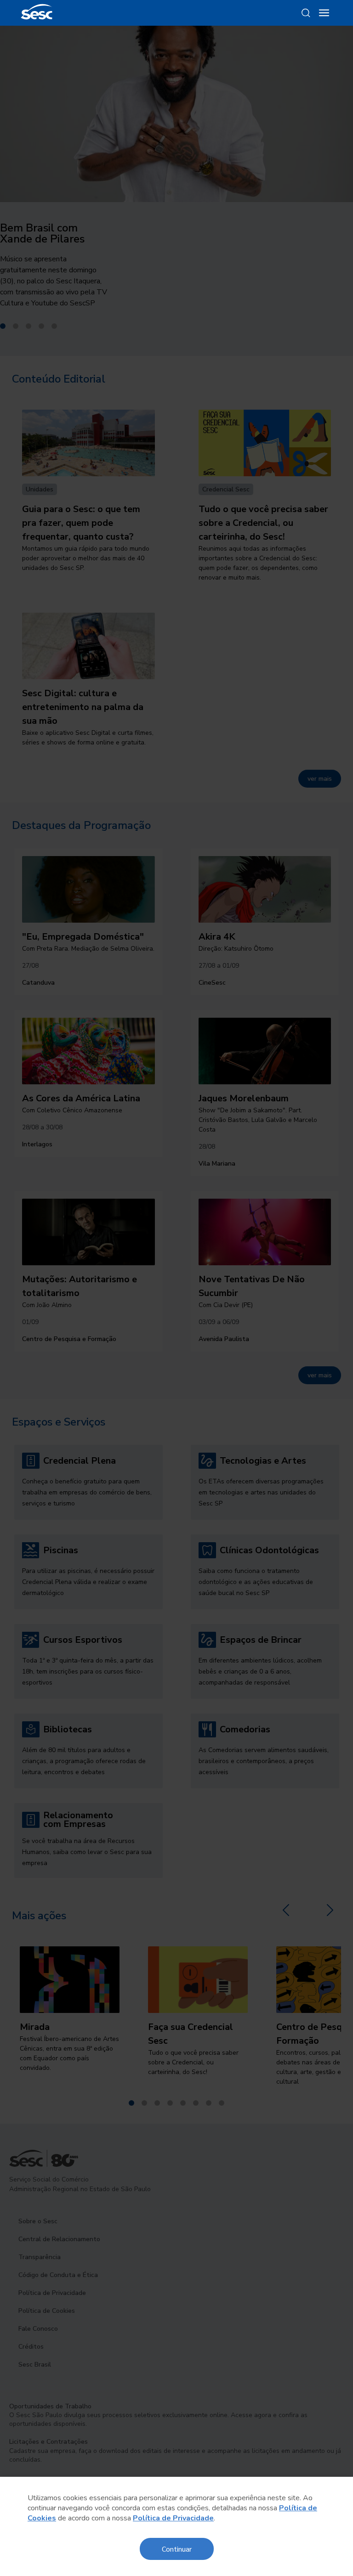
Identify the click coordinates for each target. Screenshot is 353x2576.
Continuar (177, 2549)
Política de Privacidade (173, 2518)
